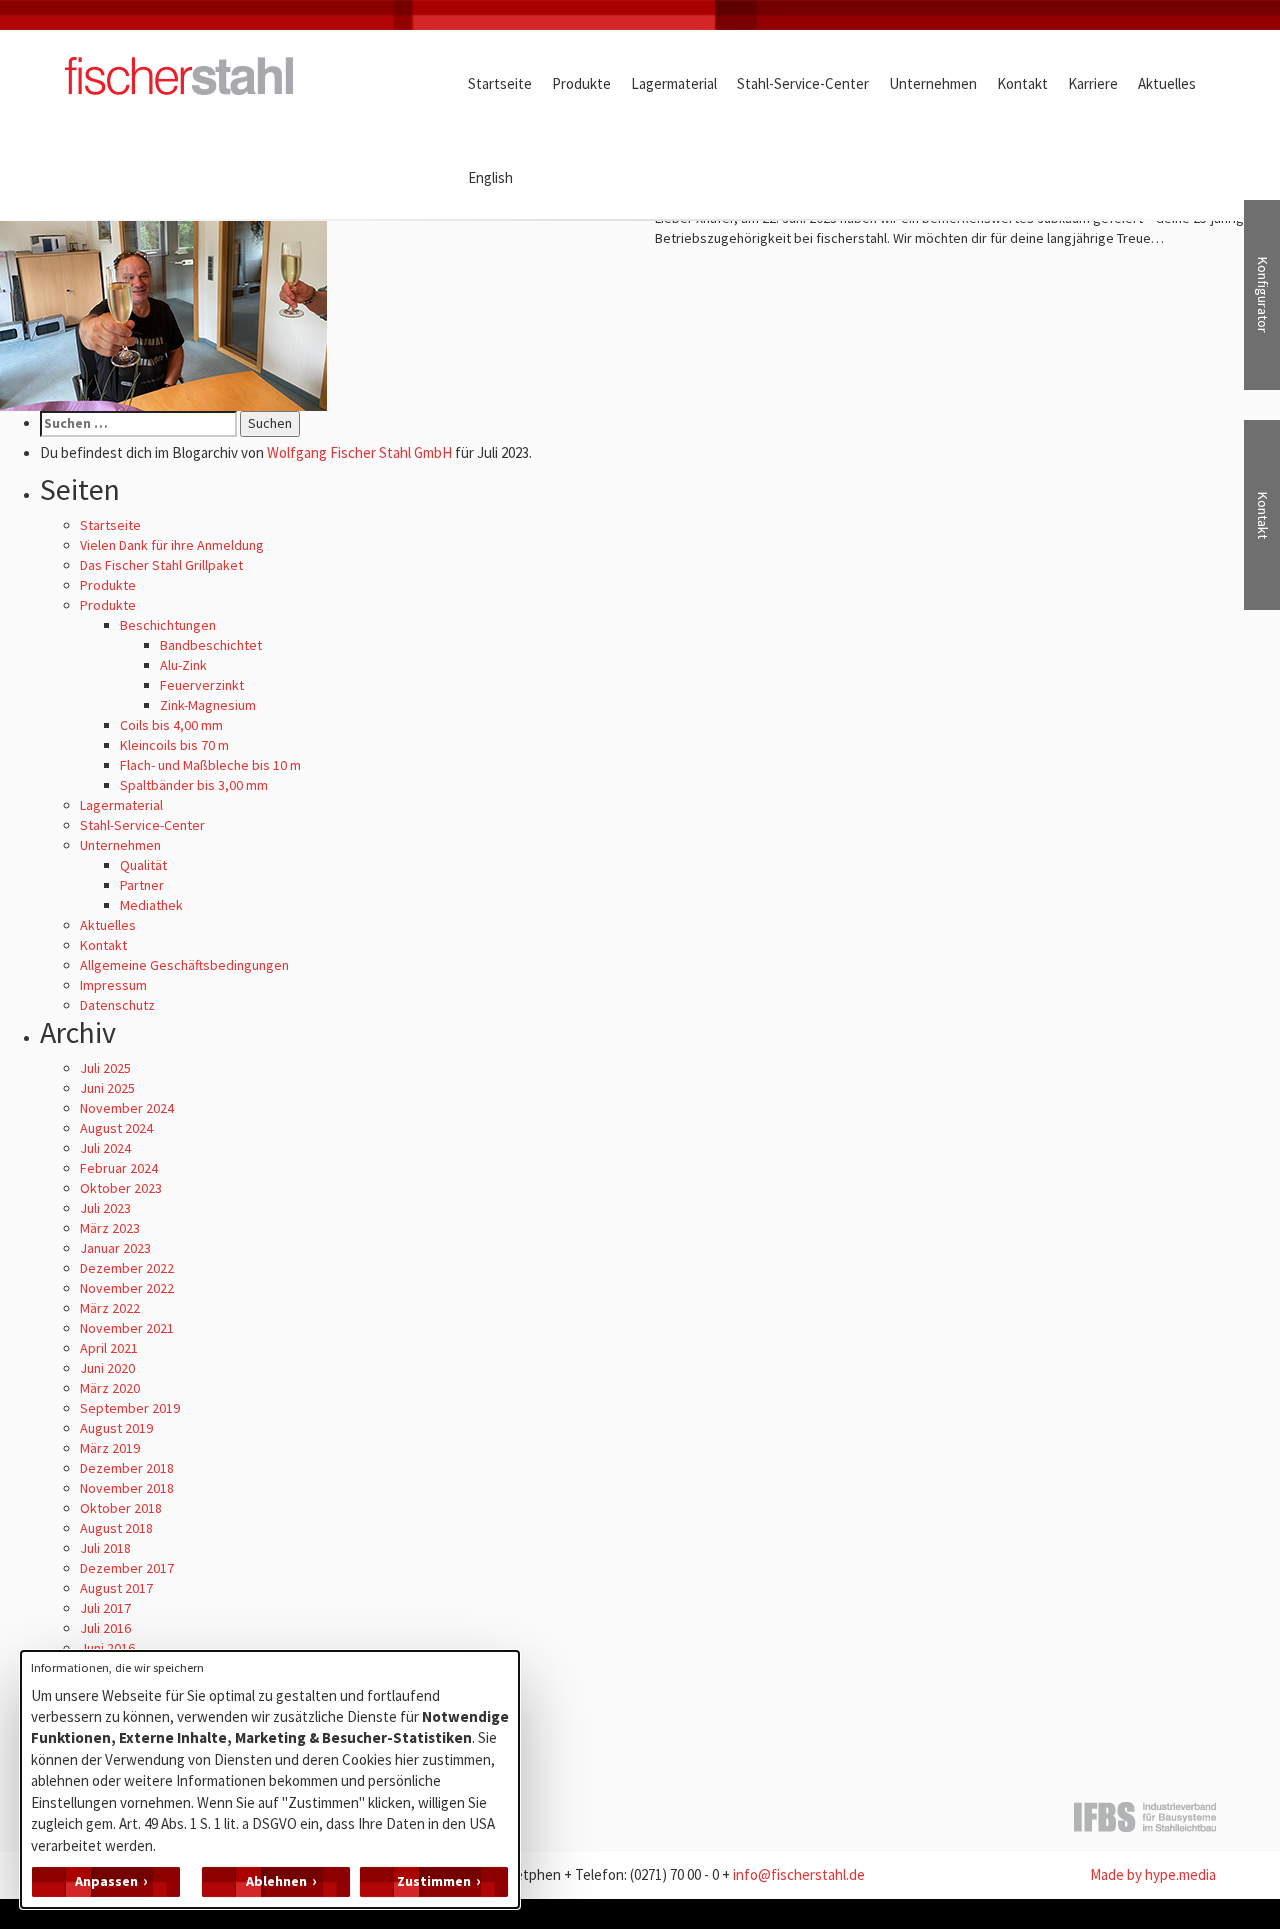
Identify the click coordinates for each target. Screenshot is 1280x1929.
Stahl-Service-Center (142, 825)
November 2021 (127, 1328)
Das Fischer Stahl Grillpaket (161, 565)
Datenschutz (117, 1005)
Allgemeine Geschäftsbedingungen (184, 965)
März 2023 (110, 1228)
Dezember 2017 (127, 1568)
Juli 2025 (105, 1068)
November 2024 (127, 1108)
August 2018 (116, 1528)
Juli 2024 (105, 1148)
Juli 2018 (105, 1548)
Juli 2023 (105, 1208)
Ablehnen (276, 1881)
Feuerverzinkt (202, 685)
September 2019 (130, 1408)
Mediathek (151, 905)
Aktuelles (108, 925)
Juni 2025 (107, 1088)
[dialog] (270, 1779)
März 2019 (110, 1448)
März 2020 (110, 1388)
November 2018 (127, 1488)
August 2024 (116, 1128)
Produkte (108, 585)
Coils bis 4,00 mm (171, 725)
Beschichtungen (168, 625)
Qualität (143, 865)
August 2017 (116, 1588)
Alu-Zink (183, 665)
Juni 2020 (107, 1368)
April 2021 (109, 1348)
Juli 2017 (105, 1608)
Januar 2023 (115, 1248)
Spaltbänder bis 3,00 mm (194, 785)
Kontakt (103, 945)
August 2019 (116, 1428)
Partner (142, 885)
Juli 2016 (105, 1628)
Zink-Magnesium (208, 705)
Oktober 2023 (121, 1188)
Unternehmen (120, 845)
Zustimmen (434, 1881)
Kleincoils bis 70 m (174, 745)
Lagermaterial (121, 805)
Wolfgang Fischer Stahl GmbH (359, 452)
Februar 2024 (119, 1168)
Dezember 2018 (127, 1468)
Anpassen (106, 1881)
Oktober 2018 (121, 1508)
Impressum (113, 985)
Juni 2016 (107, 1648)
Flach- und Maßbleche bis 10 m (210, 765)
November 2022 (127, 1288)
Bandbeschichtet (211, 645)
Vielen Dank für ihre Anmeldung (172, 545)
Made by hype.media (1153, 1874)
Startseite (110, 525)
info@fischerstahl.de (799, 1874)
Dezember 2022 (127, 1268)
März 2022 (110, 1308)
